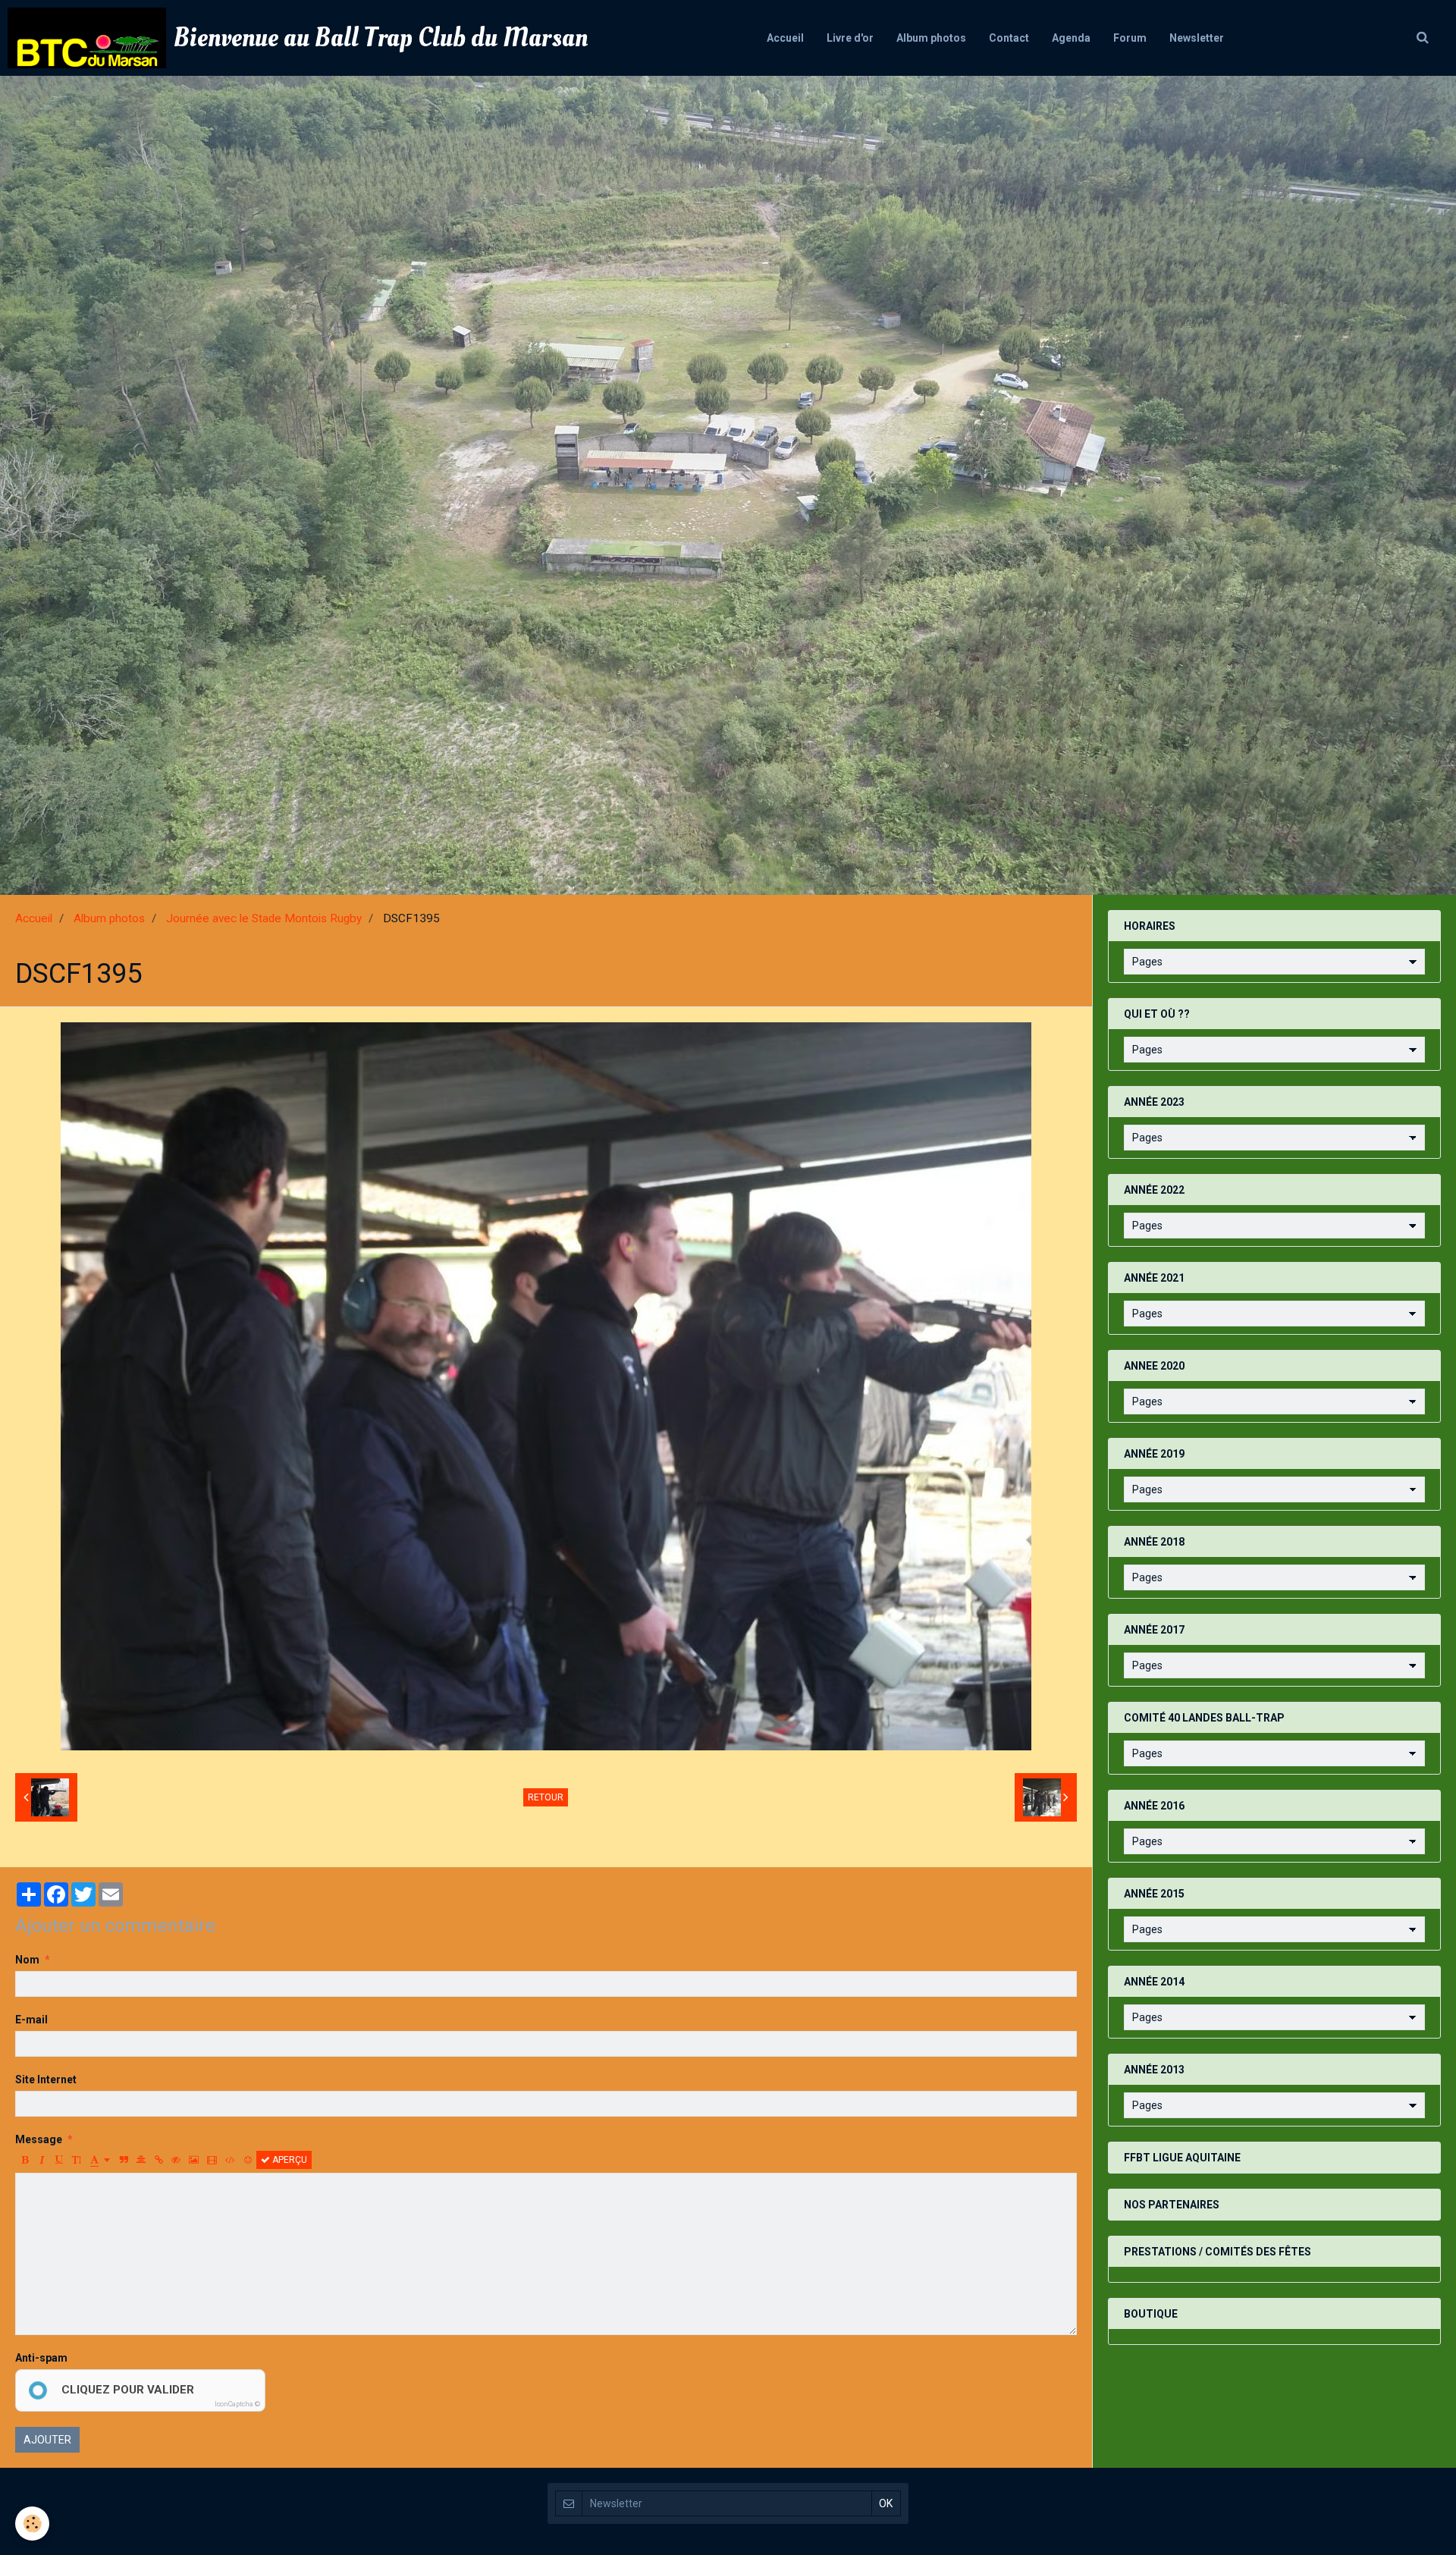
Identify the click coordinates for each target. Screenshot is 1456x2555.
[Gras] (24, 2160)
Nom (27, 1960)
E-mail (31, 2020)
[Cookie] (32, 2524)
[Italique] (42, 2160)
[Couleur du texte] (100, 2160)
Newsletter (1197, 38)
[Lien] (158, 2160)
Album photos (931, 38)
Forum (1130, 38)
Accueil (785, 38)
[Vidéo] (212, 2160)
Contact (1009, 38)
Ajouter (47, 2440)
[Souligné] (59, 2160)
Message (39, 2139)
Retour (546, 1797)
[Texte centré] (141, 2160)
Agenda (1071, 38)
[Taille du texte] (77, 2160)
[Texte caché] (176, 2160)
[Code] (230, 2160)
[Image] (194, 2160)
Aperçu (289, 2160)
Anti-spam (41, 2358)
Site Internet (46, 2079)
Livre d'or (850, 38)
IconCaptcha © (237, 2404)
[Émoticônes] (248, 2160)
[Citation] (124, 2160)
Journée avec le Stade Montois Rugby (264, 918)
